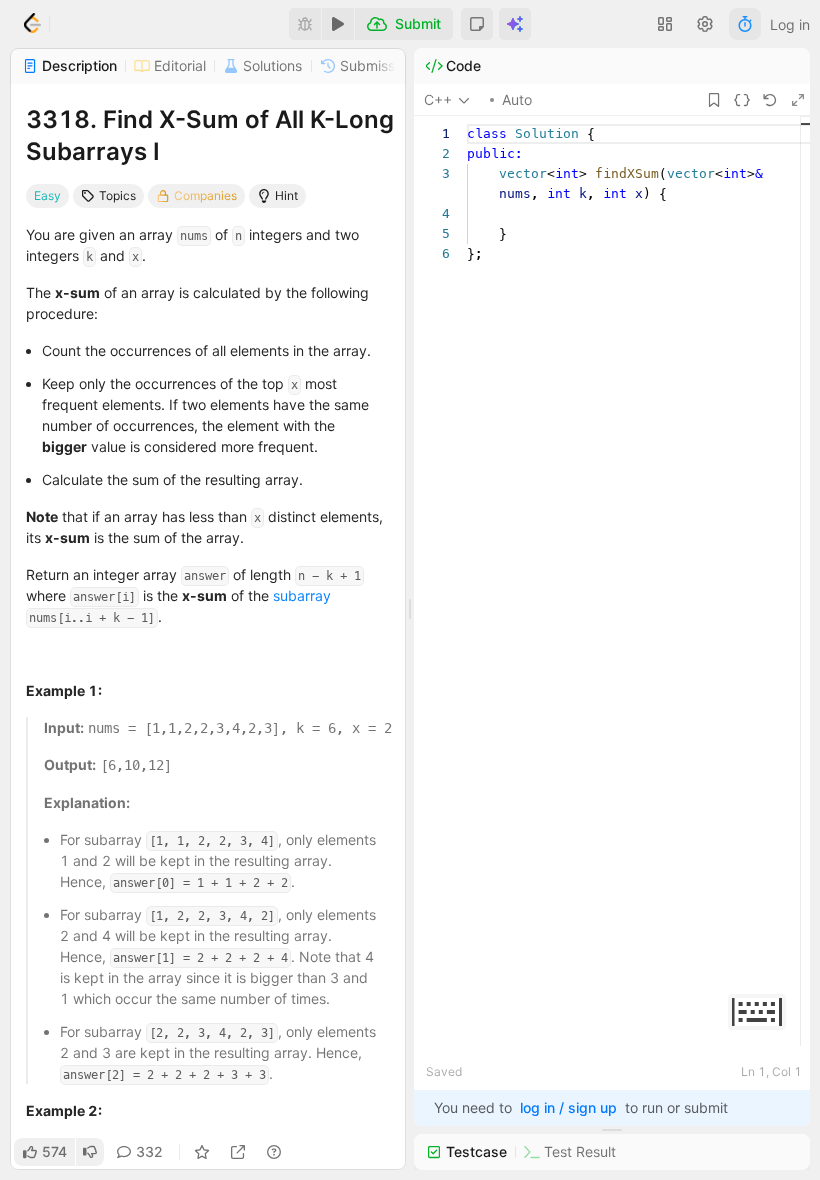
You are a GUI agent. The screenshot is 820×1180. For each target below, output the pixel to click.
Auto (517, 99)
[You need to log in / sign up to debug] (305, 24)
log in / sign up (568, 1107)
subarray (302, 595)
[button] (477, 24)
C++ (438, 99)
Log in (790, 24)
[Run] (338, 24)
